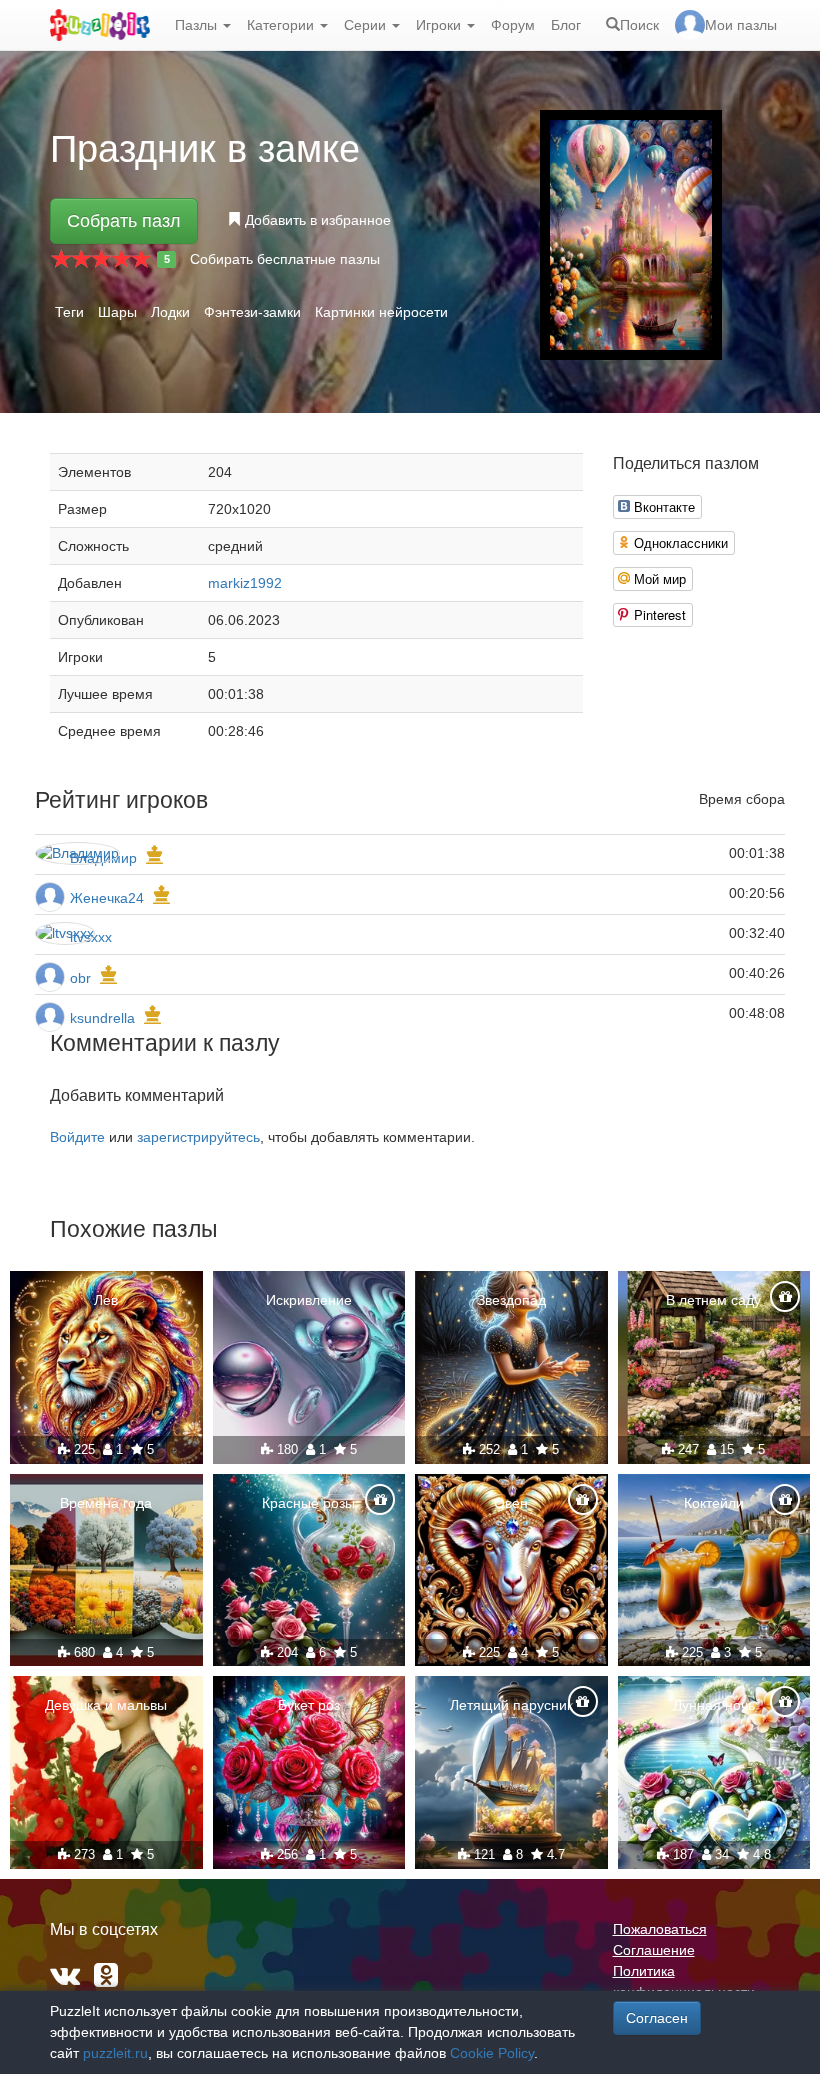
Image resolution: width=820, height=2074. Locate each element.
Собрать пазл (124, 221)
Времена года (106, 1503)
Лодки (170, 312)
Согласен (657, 2018)
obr (80, 978)
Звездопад (511, 1300)
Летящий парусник (511, 1705)
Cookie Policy (492, 2053)
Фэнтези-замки (252, 312)
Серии (367, 25)
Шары (117, 312)
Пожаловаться (660, 1929)
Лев (106, 1300)
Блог (566, 25)
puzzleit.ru (115, 2053)
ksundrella (102, 1018)
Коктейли (714, 1503)
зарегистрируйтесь (198, 1137)
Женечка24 (107, 898)
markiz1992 (245, 583)
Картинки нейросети (381, 312)
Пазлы (198, 25)
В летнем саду (713, 1300)
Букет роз (309, 1705)
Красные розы (308, 1503)
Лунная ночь (714, 1705)
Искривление (309, 1300)
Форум (513, 25)
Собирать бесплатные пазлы (285, 259)
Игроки (440, 25)
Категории (282, 25)
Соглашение (654, 1950)
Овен (511, 1503)
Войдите (77, 1137)
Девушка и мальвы (106, 1705)
